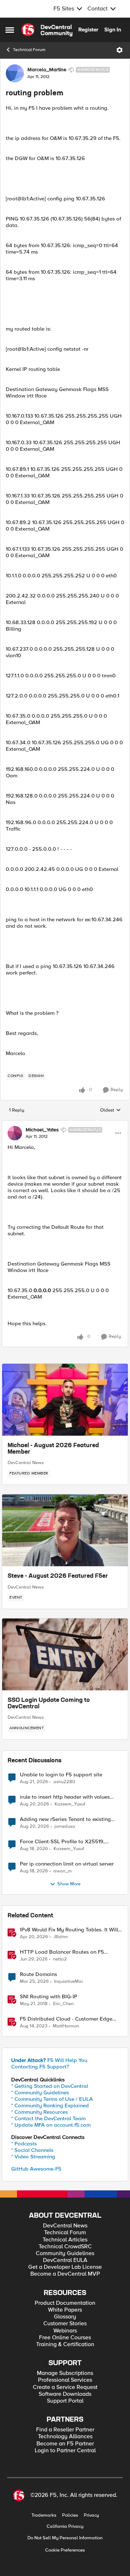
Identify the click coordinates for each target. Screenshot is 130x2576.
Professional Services (65, 2380)
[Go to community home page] (47, 30)
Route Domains (38, 1974)
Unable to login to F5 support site (61, 1775)
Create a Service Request (65, 2387)
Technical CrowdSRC (65, 2247)
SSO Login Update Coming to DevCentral (49, 1704)
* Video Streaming (33, 2157)
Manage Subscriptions (65, 2373)
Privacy (91, 2515)
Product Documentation (65, 2303)
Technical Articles (65, 2240)
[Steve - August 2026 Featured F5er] (65, 1530)
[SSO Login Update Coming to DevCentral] (65, 1654)
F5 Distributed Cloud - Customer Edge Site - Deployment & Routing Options (66, 2019)
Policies (70, 2515)
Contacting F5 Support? (40, 2067)
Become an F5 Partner (65, 2444)
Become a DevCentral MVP (65, 2274)
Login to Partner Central (65, 2451)
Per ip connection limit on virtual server (67, 1864)
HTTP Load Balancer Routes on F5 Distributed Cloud (62, 1952)
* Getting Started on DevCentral (50, 2086)
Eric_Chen (63, 2004)
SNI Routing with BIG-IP (49, 1997)
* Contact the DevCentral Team (48, 2118)
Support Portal (65, 2401)
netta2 (60, 1959)
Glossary (65, 2317)
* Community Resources (40, 2112)
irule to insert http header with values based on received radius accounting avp (70, 1797)
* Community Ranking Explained (50, 2105)
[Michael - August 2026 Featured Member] (65, 1400)
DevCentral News (26, 1463)
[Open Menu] (120, 50)
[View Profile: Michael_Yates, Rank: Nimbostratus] (15, 1133)
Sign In (113, 29)
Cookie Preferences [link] (65, 2550)
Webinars (65, 2331)
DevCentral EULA (65, 2260)
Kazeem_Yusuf (70, 1804)
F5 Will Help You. (50, 2060)
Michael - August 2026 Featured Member (53, 1449)
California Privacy (65, 2527)
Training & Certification (65, 2345)
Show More (69, 1884)
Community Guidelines (65, 2254)
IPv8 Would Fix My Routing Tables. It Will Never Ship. (69, 1930)
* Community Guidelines (40, 2093)
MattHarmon (66, 2026)
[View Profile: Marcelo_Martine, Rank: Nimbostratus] (15, 73)
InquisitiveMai (68, 1982)
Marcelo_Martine (47, 70)
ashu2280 (64, 1782)
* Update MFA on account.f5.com (51, 2125)
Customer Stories (65, 2324)
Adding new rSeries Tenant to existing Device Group (65, 1819)
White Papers (65, 2310)
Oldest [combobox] (110, 1110)
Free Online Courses (65, 2338)
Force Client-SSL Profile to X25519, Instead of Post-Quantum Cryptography (68, 1842)
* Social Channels (32, 2150)
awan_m (63, 1871)
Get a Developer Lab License (65, 2267)
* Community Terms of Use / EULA (52, 2099)
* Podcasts (24, 2144)
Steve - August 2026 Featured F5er (58, 1576)
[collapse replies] (65, 1124)
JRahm (61, 1937)
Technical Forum (29, 50)
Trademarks (44, 2515)
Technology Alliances (65, 2437)
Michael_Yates (42, 1130)
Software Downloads (65, 2394)
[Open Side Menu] (10, 30)
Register (88, 29)
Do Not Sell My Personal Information (65, 2538)
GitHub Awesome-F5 (36, 2169)
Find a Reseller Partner (65, 2430)
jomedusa (65, 1827)
